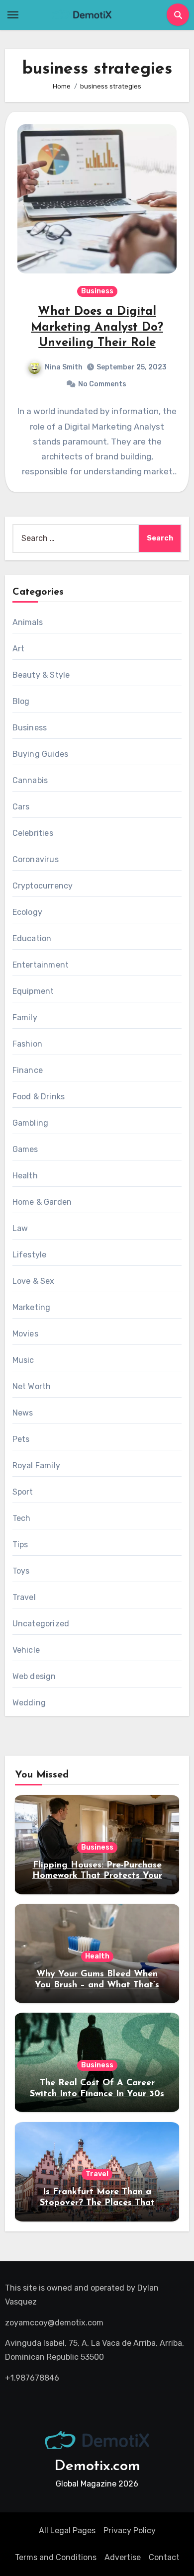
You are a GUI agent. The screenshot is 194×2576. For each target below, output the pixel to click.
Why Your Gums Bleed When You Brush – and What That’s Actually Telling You (97, 1985)
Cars (21, 807)
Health (25, 1176)
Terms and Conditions (56, 2557)
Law (20, 1228)
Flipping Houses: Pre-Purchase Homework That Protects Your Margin (97, 1876)
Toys (21, 1571)
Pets (21, 1439)
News (23, 1413)
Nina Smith (64, 367)
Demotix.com (97, 2466)
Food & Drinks (39, 1097)
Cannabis (30, 780)
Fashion (27, 1044)
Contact (164, 2557)
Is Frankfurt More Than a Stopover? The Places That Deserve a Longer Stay (97, 2203)
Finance (28, 1070)
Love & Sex (34, 1281)
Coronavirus (36, 859)
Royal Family (36, 1466)
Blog (21, 701)
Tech (22, 1518)
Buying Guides (41, 754)
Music (23, 1360)
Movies (25, 1334)
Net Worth (32, 1386)
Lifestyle (30, 1255)
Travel (24, 1597)
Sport (23, 1492)
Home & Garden (42, 1202)
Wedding (29, 1703)
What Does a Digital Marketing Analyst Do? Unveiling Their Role (97, 327)
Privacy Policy (130, 2531)
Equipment (33, 991)
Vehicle (26, 1650)
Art (19, 649)
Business (97, 291)
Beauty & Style (41, 675)
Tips (20, 1545)
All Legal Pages (67, 2531)
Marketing (32, 1307)
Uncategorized (41, 1624)
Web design (34, 1676)
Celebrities (33, 833)
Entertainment (41, 965)
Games (25, 1149)
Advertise (123, 2557)
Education (32, 938)
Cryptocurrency (43, 886)
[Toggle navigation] (13, 15)
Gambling (31, 1123)
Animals (28, 622)
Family (25, 1018)
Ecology (27, 912)
